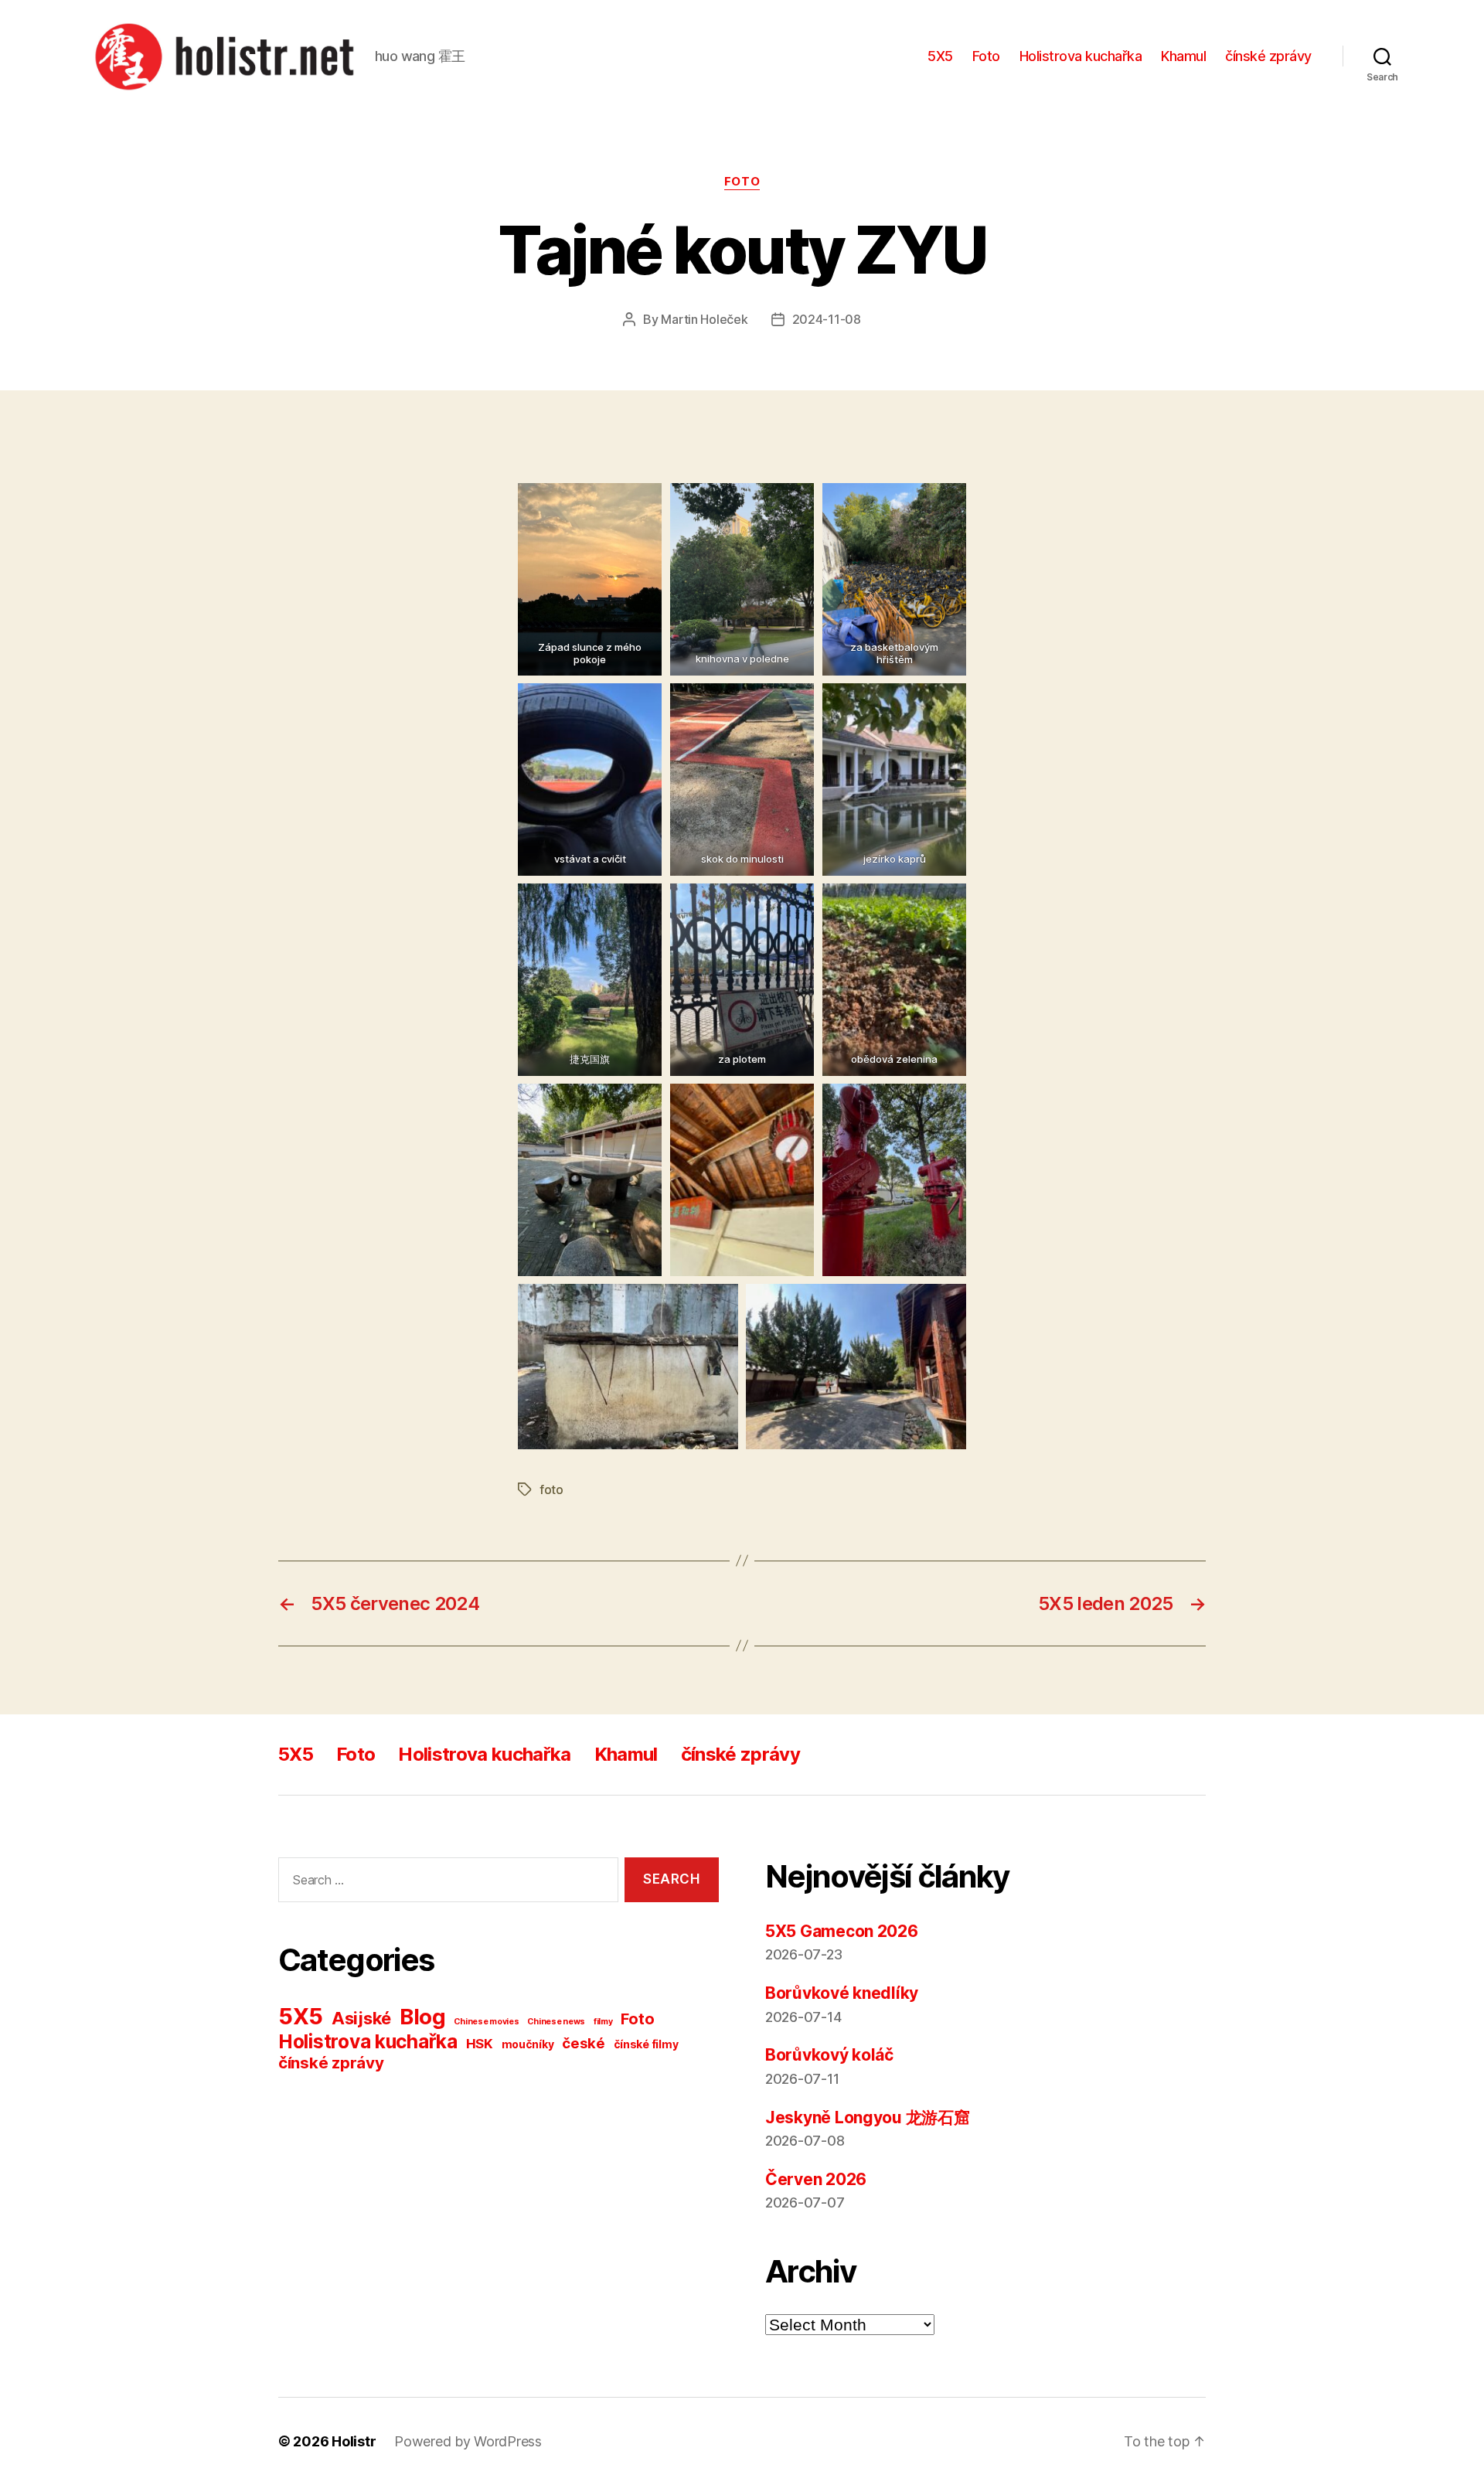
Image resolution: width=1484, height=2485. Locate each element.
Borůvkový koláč (829, 2055)
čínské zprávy (1268, 56)
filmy (603, 2022)
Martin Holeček (704, 319)
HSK (480, 2044)
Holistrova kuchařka (1081, 56)
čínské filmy (646, 2044)
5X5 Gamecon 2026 (842, 1931)
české (584, 2043)
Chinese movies (486, 2022)
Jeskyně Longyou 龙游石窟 (868, 2117)
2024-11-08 (827, 319)
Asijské (361, 2018)
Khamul (1183, 56)
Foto (986, 56)
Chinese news (556, 2022)
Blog (423, 2017)
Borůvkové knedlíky (842, 1993)
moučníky (528, 2044)
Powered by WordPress (468, 2441)
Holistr (354, 2441)
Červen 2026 (816, 2179)
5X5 (940, 56)
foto (551, 1489)
